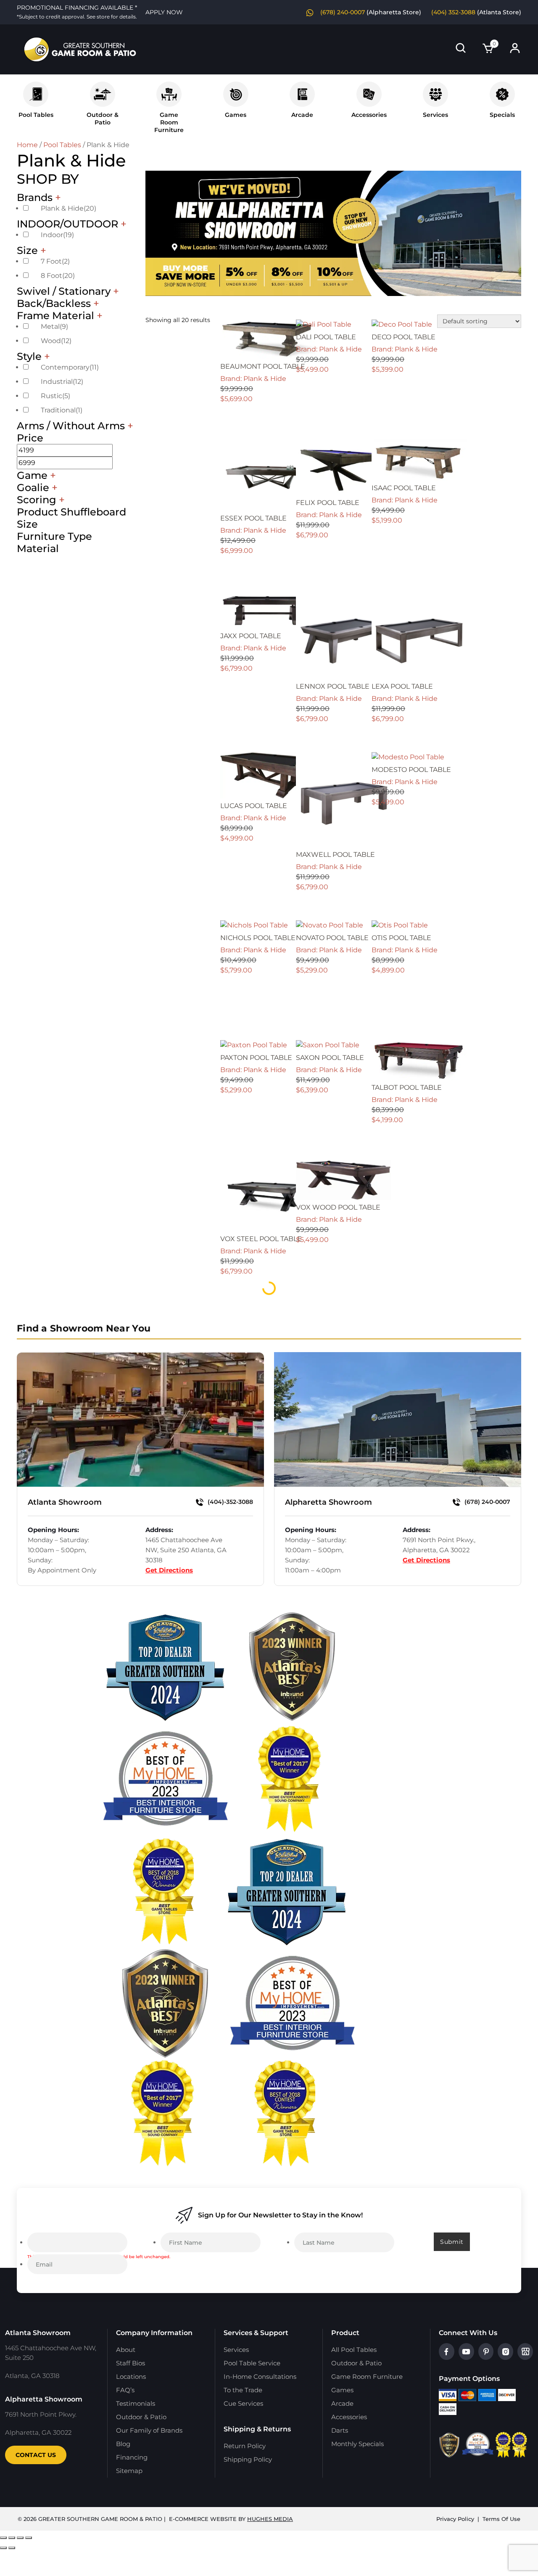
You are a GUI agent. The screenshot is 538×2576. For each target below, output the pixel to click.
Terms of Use (501, 2519)
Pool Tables (36, 115)
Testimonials (136, 2403)
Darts (340, 2430)
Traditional (62, 410)
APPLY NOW (164, 12)
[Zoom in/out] (3, 2538)
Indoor (57, 235)
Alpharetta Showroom (328, 1502)
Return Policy (245, 2446)
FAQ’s (125, 2390)
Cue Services (243, 2403)
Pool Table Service (252, 2363)
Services (435, 115)
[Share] (20, 2538)
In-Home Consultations (260, 2377)
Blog (123, 2444)
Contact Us (36, 2455)
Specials (502, 115)
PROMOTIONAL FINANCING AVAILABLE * (77, 12)
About (126, 2350)
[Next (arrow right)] (12, 2548)
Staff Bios (131, 2363)
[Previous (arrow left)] (3, 2548)
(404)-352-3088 (229, 1502)
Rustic (55, 396)
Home (27, 145)
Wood (56, 341)
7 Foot (55, 261)
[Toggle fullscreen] (12, 2538)
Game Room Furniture (367, 2377)
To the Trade (243, 2390)
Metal (54, 326)
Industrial (62, 382)
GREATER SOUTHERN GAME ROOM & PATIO (100, 2519)
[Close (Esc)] (29, 2538)
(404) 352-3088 (453, 12)
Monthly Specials (357, 2444)
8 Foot (58, 276)
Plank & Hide (69, 208)
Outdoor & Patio (103, 119)
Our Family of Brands (149, 2430)
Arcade (302, 115)
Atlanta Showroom (65, 1502)
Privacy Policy (455, 2519)
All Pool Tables (354, 2350)
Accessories (369, 115)
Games (236, 115)
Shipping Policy (248, 2459)
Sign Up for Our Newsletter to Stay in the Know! (280, 2215)
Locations (131, 2377)
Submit (452, 2242)
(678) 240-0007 (343, 12)
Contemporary (70, 367)
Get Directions (169, 1570)
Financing (132, 2457)
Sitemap (129, 2471)
